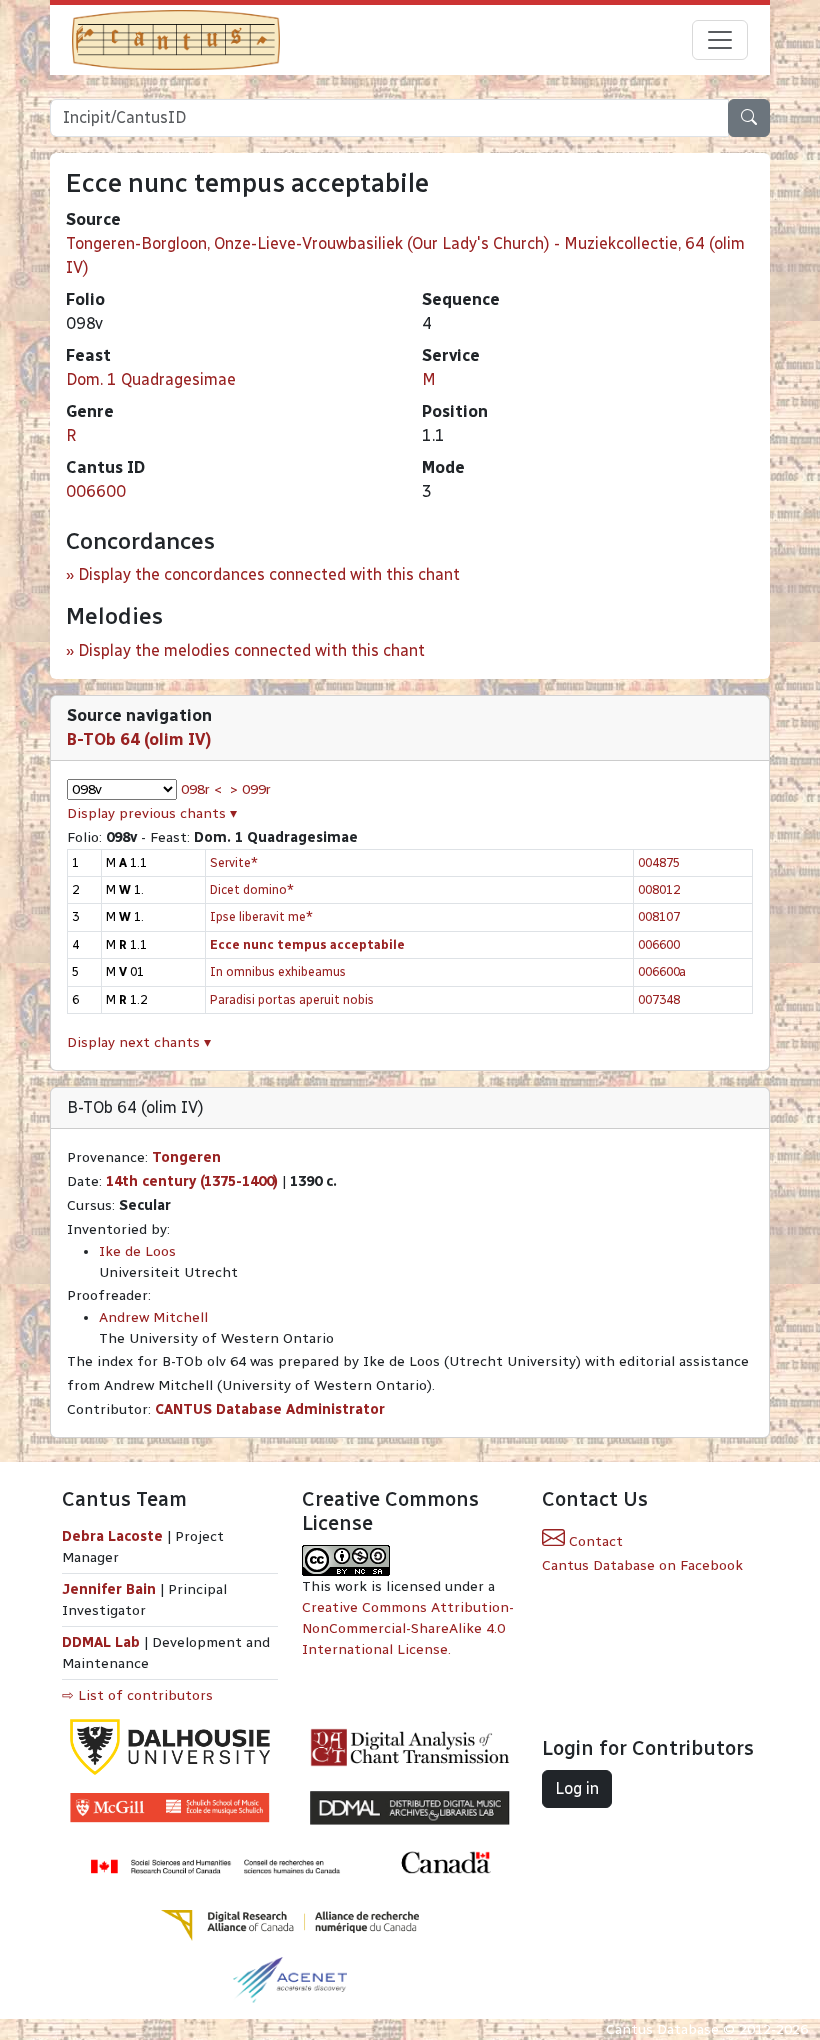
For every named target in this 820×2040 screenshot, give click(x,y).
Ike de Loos (137, 1251)
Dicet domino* (252, 889)
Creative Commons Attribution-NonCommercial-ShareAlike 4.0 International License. (408, 1628)
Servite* (234, 862)
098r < (201, 789)
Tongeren (186, 1157)
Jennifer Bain (111, 1589)
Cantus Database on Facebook (642, 1565)
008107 (659, 916)
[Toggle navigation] (720, 40)
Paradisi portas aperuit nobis (292, 999)
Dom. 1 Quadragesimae (151, 379)
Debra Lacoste (112, 1536)
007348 (659, 999)
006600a (662, 971)
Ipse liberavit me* (261, 916)
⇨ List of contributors (137, 1695)
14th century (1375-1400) (192, 1181)
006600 (96, 491)
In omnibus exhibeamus (278, 971)
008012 (659, 889)
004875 (659, 862)
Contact (594, 1541)
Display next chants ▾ (139, 1042)
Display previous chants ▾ (152, 813)
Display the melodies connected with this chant (251, 650)
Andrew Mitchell (153, 1317)
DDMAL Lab (101, 1642)
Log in (577, 1788)
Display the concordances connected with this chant (269, 574)
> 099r (250, 789)
